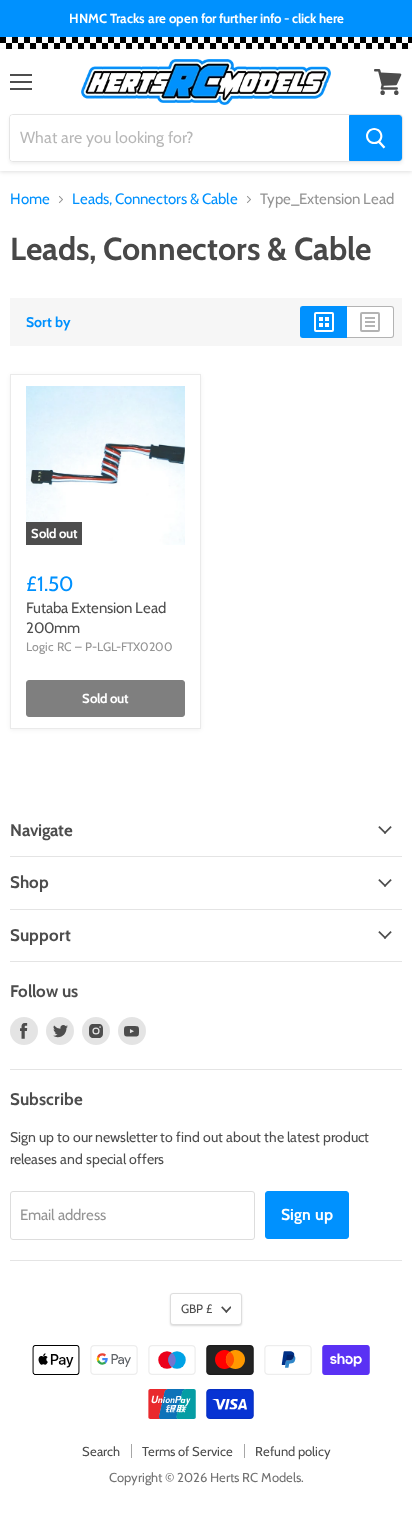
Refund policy (293, 1451)
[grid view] (323, 322)
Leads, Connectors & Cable (155, 199)
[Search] (375, 138)
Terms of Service (187, 1451)
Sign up (307, 1214)
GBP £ (196, 1308)
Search (101, 1451)
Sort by (48, 322)
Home (30, 199)
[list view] (370, 322)
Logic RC (49, 646)
